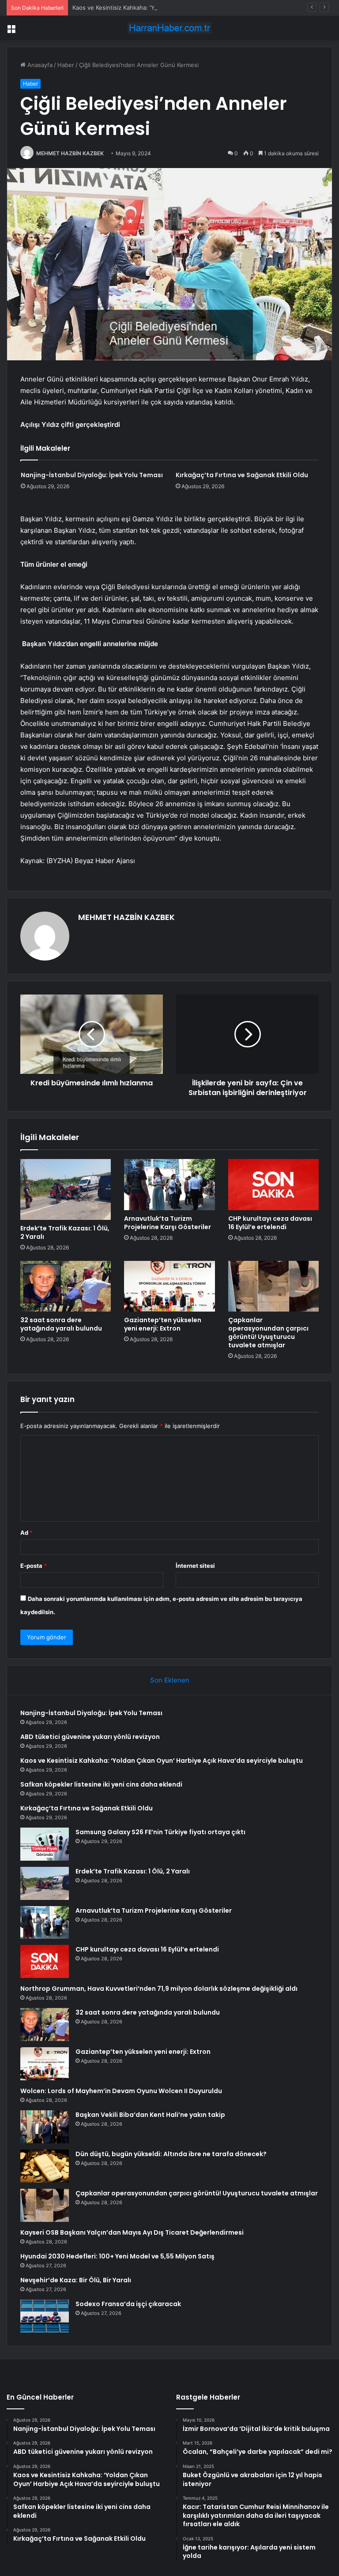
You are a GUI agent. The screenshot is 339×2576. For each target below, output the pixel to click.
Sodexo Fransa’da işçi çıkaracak (128, 2304)
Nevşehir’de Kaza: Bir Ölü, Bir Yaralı (76, 2280)
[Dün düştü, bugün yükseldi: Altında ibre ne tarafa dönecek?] (45, 2166)
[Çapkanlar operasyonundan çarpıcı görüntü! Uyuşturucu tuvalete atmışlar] (273, 1286)
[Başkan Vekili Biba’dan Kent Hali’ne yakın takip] (45, 2127)
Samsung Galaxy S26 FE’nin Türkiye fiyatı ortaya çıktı (160, 1832)
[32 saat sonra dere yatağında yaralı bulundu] (66, 1286)
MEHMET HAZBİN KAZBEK (70, 153)
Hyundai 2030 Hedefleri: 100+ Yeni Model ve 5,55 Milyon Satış (117, 2256)
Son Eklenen (170, 1680)
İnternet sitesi (195, 1566)
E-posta (34, 1566)
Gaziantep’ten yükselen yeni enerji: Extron (163, 1324)
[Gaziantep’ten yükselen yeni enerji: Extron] (169, 1286)
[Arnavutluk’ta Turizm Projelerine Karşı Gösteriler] (169, 1185)
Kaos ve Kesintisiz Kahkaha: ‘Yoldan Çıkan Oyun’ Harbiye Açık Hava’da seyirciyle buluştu (192, 7)
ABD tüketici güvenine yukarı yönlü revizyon (90, 1737)
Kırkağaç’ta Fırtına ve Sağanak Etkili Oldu (242, 475)
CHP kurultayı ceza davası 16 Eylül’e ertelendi (270, 1223)
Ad (26, 1533)
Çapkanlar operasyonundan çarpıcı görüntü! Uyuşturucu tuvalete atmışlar (268, 1333)
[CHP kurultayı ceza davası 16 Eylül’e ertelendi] (273, 1185)
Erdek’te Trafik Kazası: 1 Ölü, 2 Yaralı (65, 1232)
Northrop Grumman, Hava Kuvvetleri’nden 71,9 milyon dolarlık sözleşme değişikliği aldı (159, 1989)
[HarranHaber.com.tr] (169, 28)
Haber (66, 65)
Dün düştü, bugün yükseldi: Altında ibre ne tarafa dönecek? (171, 2154)
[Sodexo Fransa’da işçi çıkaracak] (45, 2316)
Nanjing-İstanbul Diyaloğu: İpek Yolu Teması (92, 475)
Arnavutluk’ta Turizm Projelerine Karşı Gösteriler (168, 1223)
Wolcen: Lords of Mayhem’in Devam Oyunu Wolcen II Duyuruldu (121, 2091)
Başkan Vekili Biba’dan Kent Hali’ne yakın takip (150, 2115)
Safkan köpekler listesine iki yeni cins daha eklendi (101, 1784)
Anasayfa (39, 65)
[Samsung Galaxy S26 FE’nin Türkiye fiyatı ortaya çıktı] (45, 1844)
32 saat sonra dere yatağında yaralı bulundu (61, 1324)
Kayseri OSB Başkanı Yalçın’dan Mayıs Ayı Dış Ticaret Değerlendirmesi (132, 2232)
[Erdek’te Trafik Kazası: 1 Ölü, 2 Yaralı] (66, 1189)
